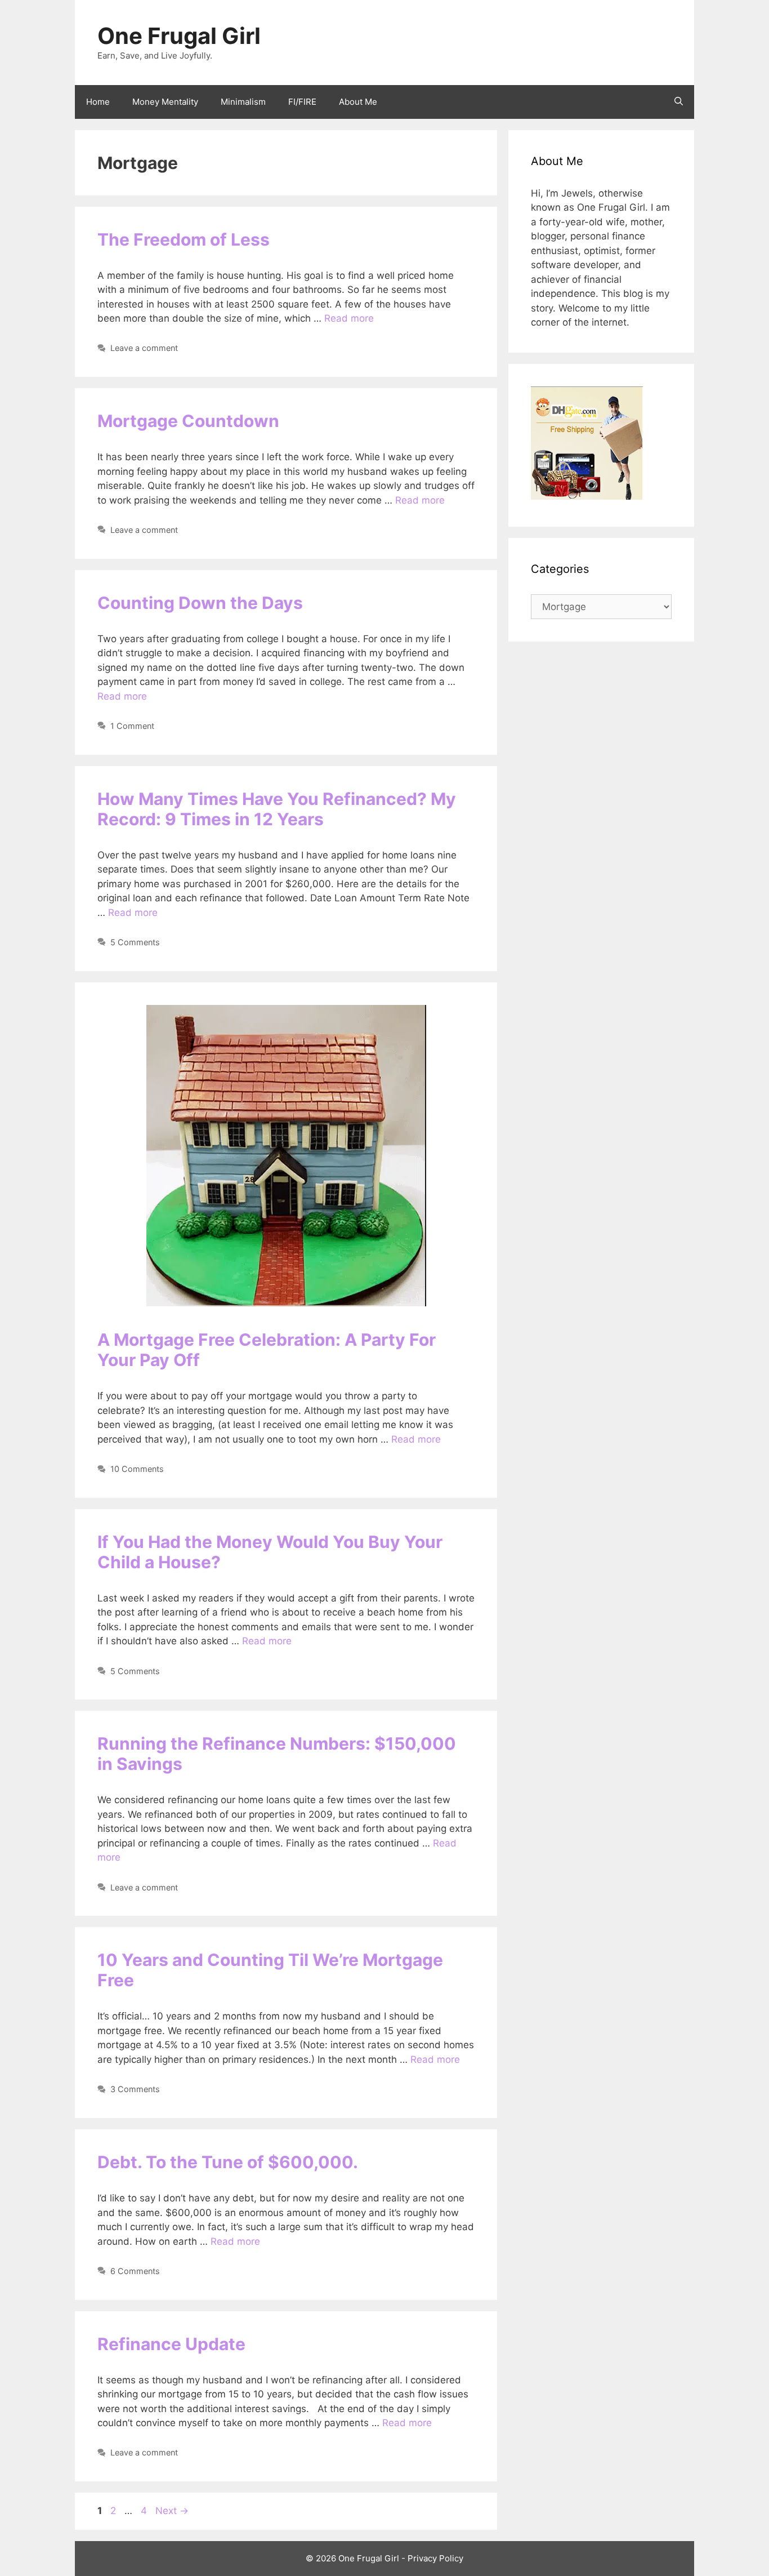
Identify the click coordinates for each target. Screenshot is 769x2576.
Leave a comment (144, 348)
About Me (358, 102)
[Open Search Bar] (679, 102)
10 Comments (137, 1469)
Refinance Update (171, 2344)
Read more (349, 318)
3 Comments (135, 2089)
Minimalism (243, 102)
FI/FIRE (302, 102)
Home (98, 102)
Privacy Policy (435, 2558)
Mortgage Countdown (188, 421)
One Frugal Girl (179, 36)
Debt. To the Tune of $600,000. (228, 2162)
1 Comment (132, 726)
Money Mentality (165, 102)
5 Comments (135, 942)
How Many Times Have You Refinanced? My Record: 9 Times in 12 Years (277, 809)
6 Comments (135, 2271)
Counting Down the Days (200, 603)
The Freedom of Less (184, 239)
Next (172, 2511)
